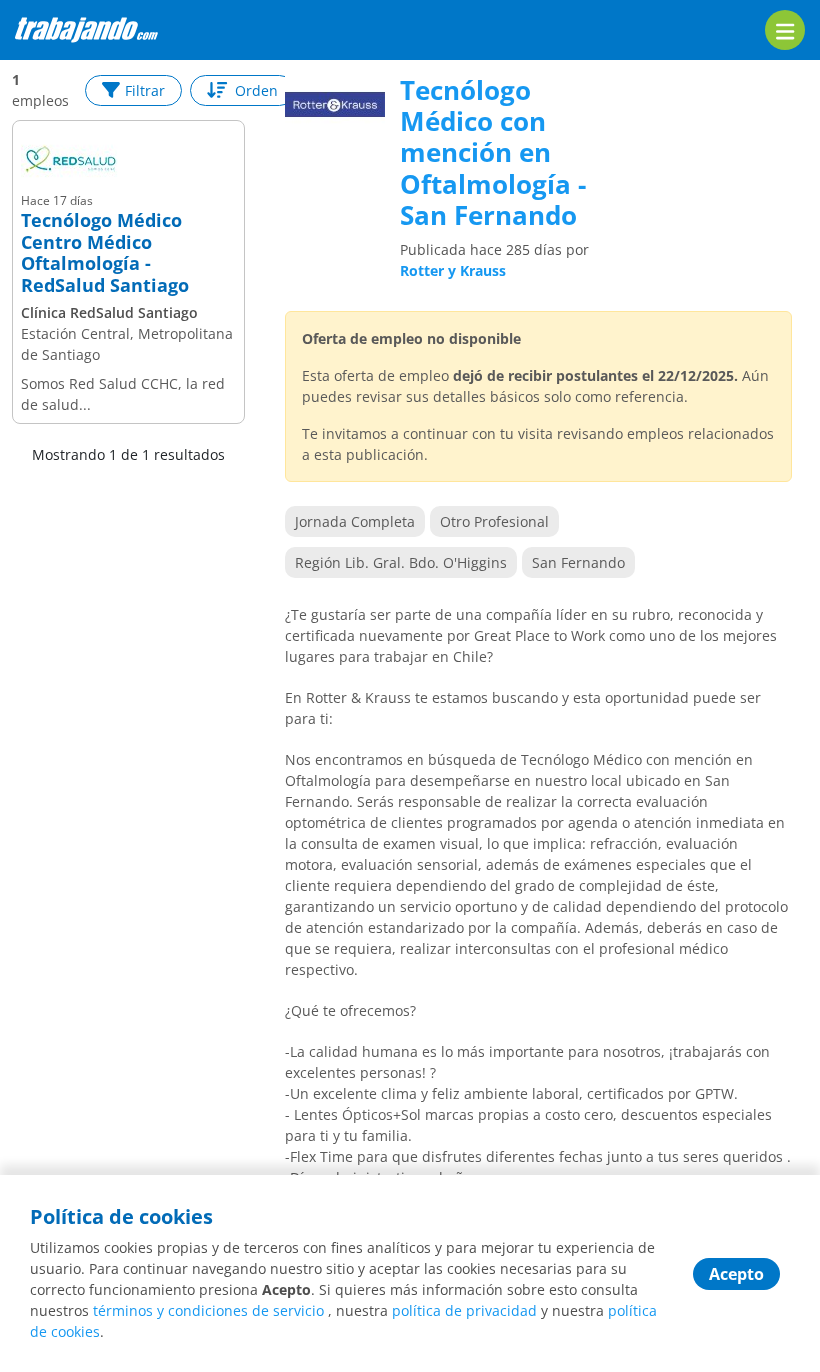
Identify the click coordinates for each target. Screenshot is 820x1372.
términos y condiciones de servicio (208, 1310)
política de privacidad (464, 1310)
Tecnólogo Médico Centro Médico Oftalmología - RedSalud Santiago (105, 253)
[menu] (785, 30)
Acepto (736, 1274)
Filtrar (145, 90)
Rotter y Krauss (453, 270)
